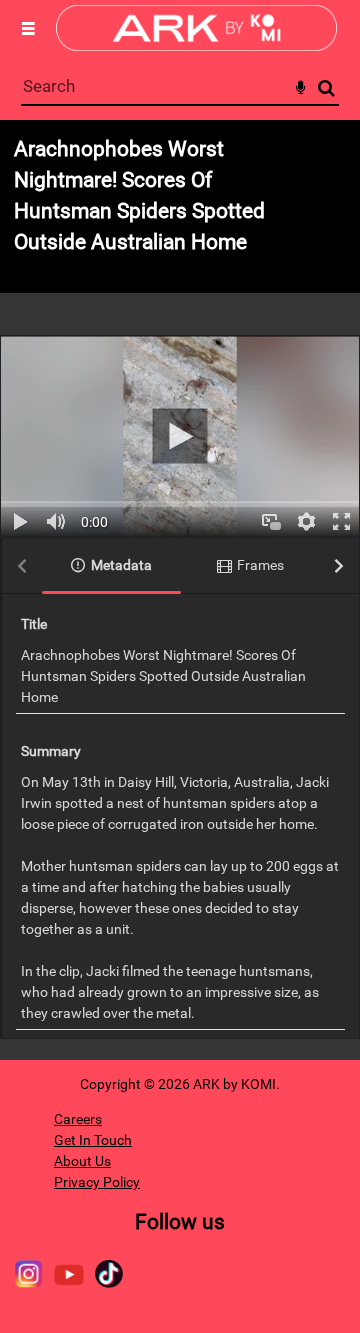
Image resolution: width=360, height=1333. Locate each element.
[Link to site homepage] (196, 45)
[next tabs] (339, 566)
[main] (180, 590)
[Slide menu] (28, 28)
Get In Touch (93, 1140)
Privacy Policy (97, 1182)
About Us (82, 1161)
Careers (78, 1119)
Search (326, 88)
